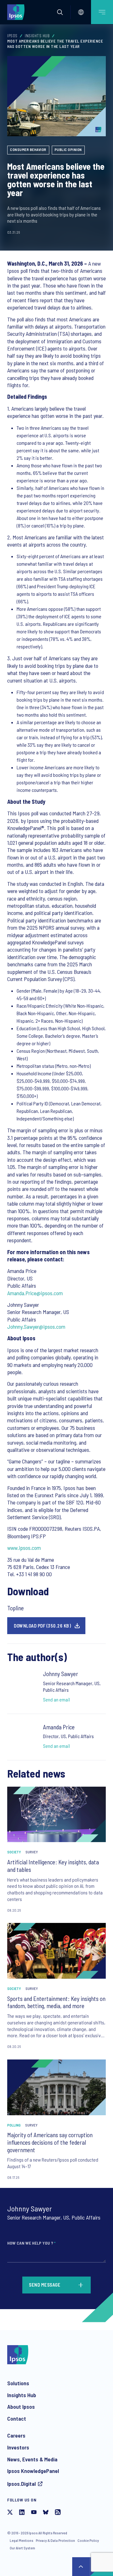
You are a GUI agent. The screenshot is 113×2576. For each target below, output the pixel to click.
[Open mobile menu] (102, 12)
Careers (16, 2435)
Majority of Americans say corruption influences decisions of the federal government (50, 2142)
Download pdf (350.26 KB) (42, 1626)
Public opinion (68, 149)
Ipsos (12, 36)
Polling (14, 2125)
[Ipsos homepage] (17, 12)
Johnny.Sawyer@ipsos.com (36, 1327)
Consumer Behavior (28, 149)
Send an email (56, 1699)
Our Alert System (22, 2548)
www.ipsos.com (24, 1548)
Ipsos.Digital (22, 2484)
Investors (18, 2447)
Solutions (18, 2383)
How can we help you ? (31, 2243)
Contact (17, 2418)
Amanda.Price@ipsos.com (35, 1293)
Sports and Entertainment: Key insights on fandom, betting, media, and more (56, 2002)
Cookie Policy (88, 2540)
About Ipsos (21, 2407)
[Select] (81, 12)
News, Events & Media (32, 2459)
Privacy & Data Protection (55, 2540)
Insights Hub (37, 36)
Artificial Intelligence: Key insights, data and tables (53, 1866)
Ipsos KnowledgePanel (33, 2471)
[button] (60, 12)
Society (14, 1852)
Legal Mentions (22, 2540)
